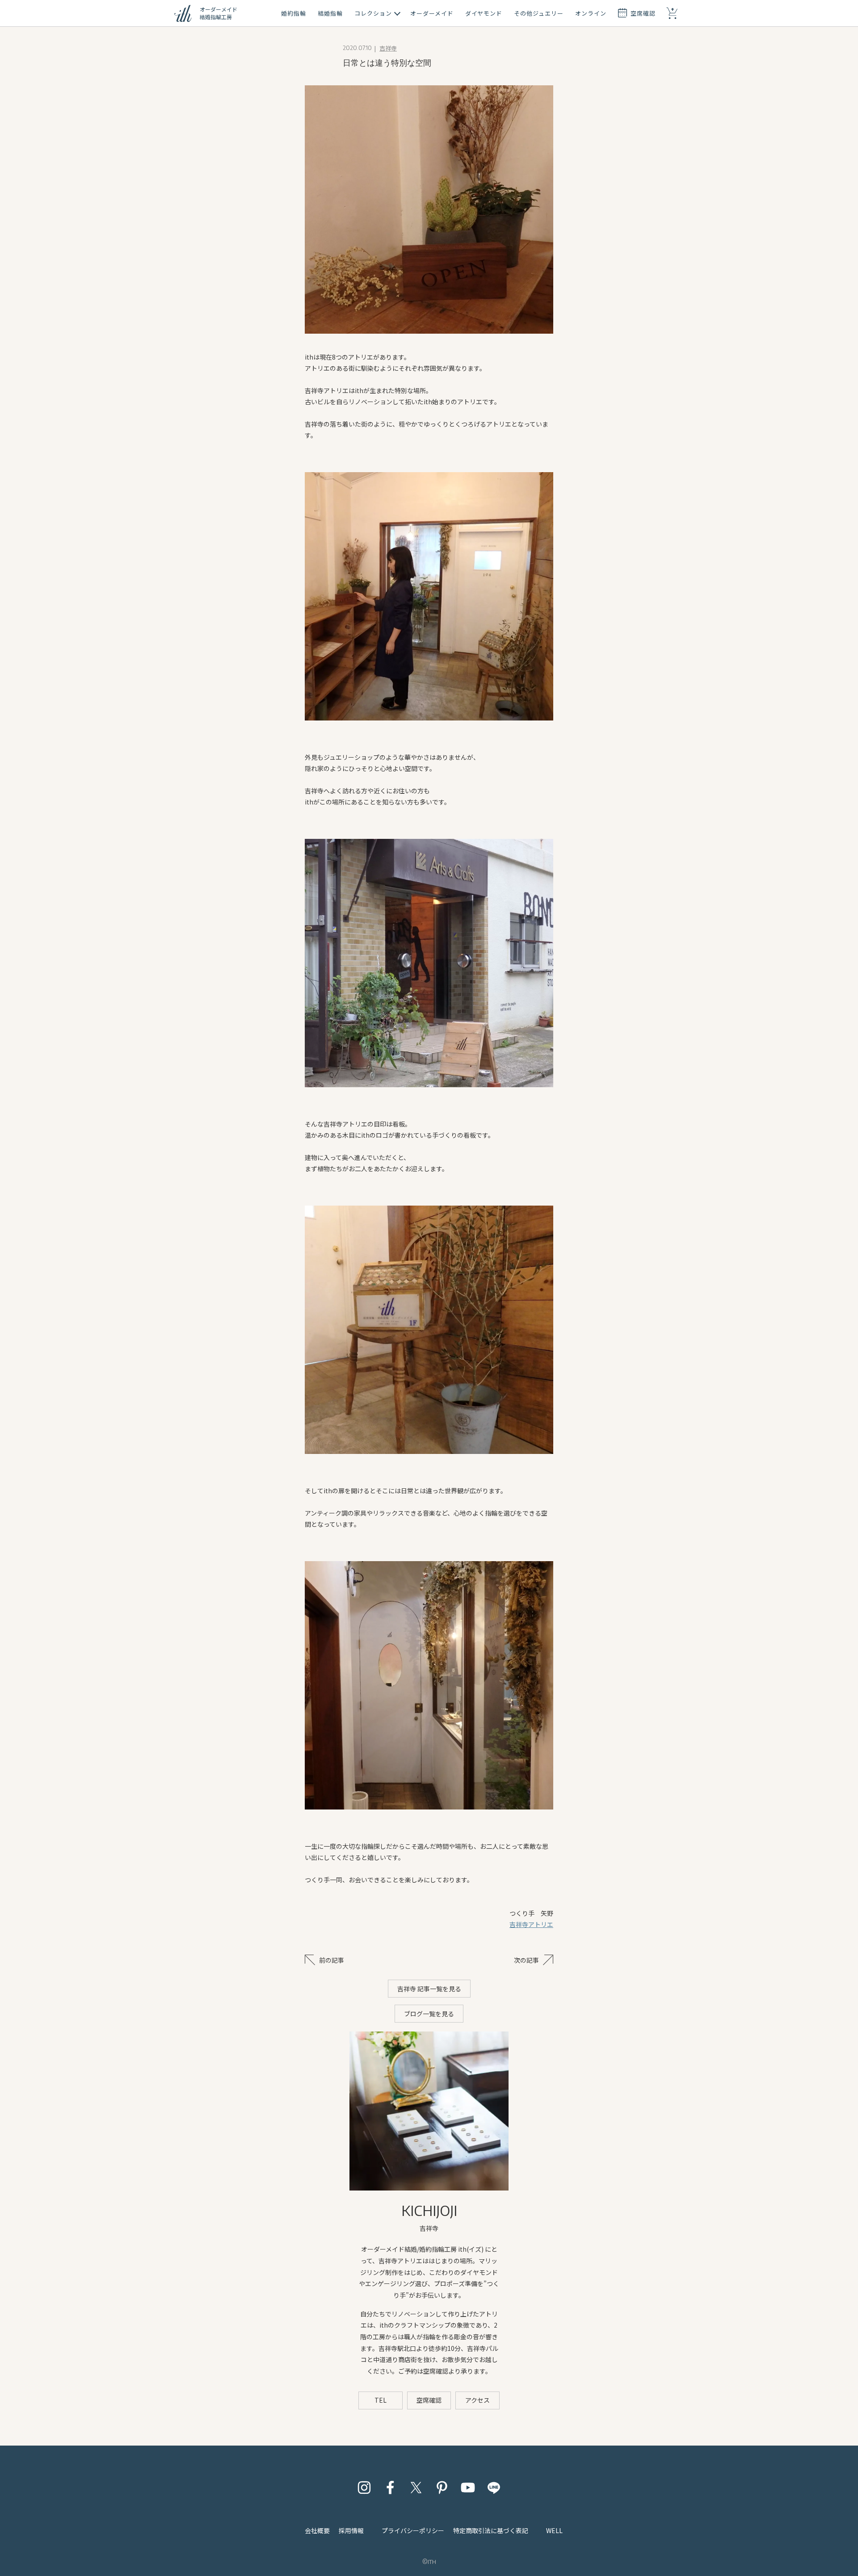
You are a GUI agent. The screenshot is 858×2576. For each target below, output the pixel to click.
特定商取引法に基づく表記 (491, 2530)
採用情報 (351, 2530)
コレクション (373, 13)
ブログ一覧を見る (429, 2014)
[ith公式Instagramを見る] (364, 2488)
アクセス (477, 2400)
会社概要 (317, 2530)
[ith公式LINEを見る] (494, 2488)
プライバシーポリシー (413, 2530)
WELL (554, 2530)
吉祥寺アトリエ (531, 1924)
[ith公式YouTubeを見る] (468, 2488)
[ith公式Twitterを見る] (416, 2488)
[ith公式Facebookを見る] (390, 2488)
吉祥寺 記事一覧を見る (429, 1989)
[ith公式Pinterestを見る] (442, 2488)
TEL (381, 2400)
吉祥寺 (388, 48)
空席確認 (429, 2400)
